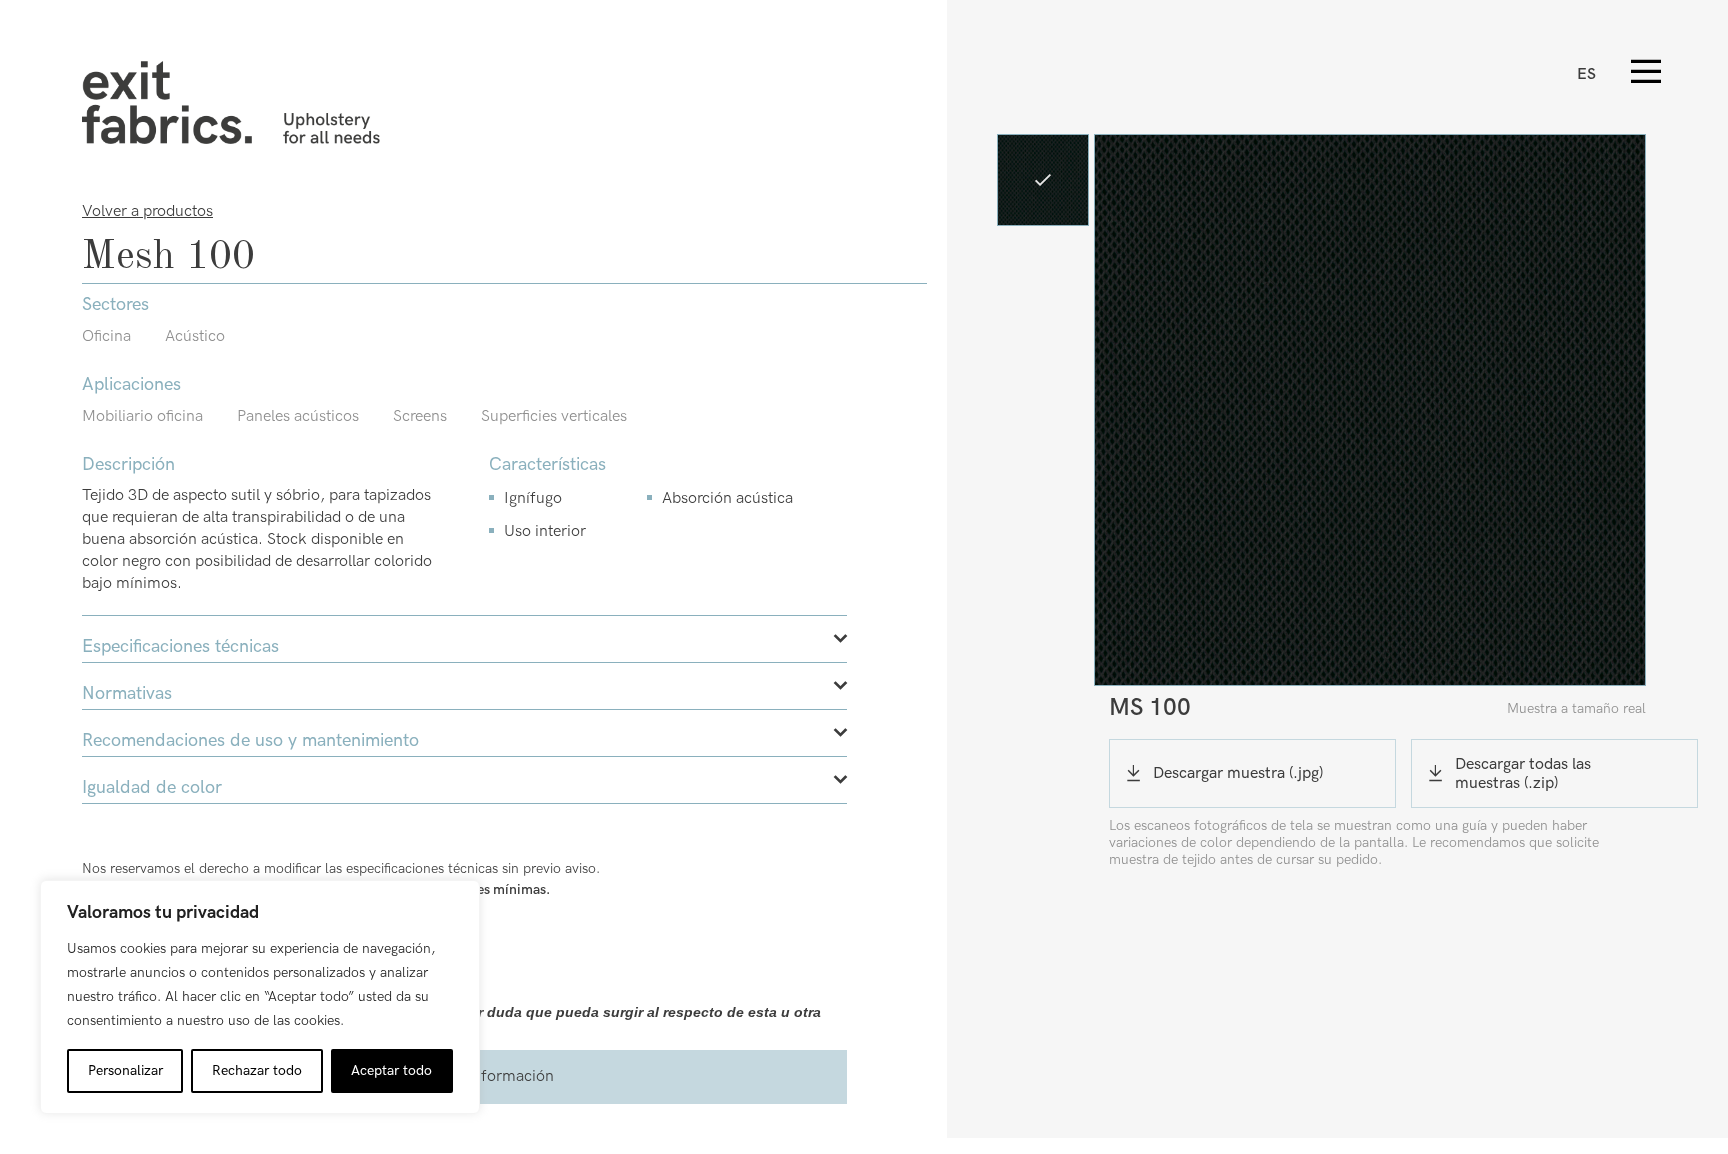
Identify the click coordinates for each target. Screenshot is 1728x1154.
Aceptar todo (391, 1070)
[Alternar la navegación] (1631, 73)
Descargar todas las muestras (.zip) (1523, 774)
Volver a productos (147, 211)
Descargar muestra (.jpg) (1238, 773)
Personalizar (125, 1070)
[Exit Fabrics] (231, 92)
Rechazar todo (257, 1070)
